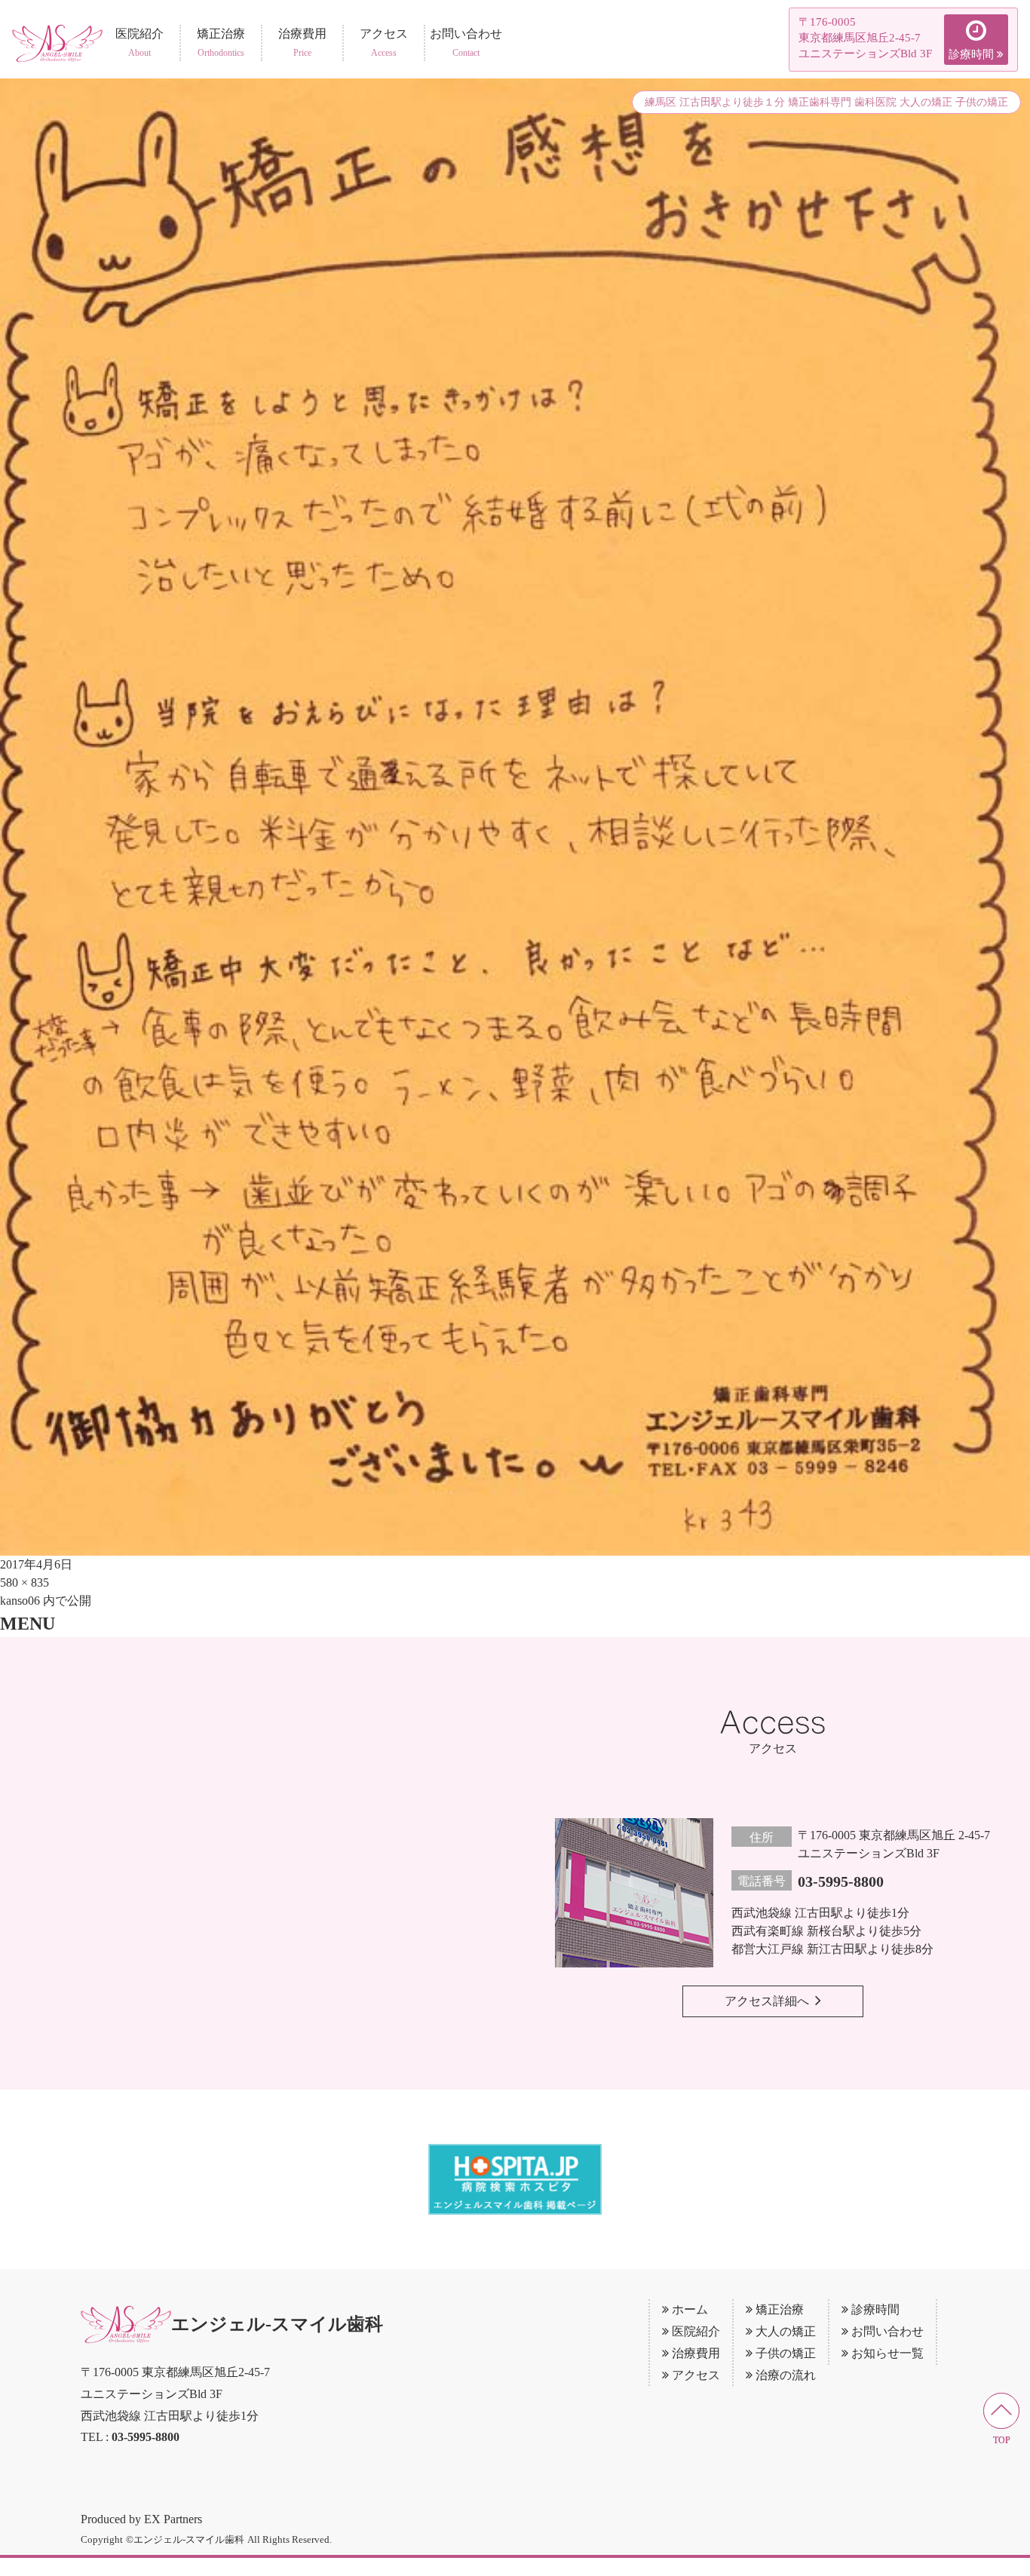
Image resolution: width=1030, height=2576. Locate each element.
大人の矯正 (786, 2331)
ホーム (690, 2309)
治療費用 (696, 2353)
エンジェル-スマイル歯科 (277, 2324)
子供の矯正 (786, 2353)
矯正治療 (780, 2309)
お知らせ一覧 (887, 2353)
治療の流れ (786, 2375)
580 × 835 (25, 1582)
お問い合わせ (887, 2331)
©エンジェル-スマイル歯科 (185, 2539)
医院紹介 (696, 2331)
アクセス (696, 2375)
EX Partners (173, 2519)
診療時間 (875, 2309)
